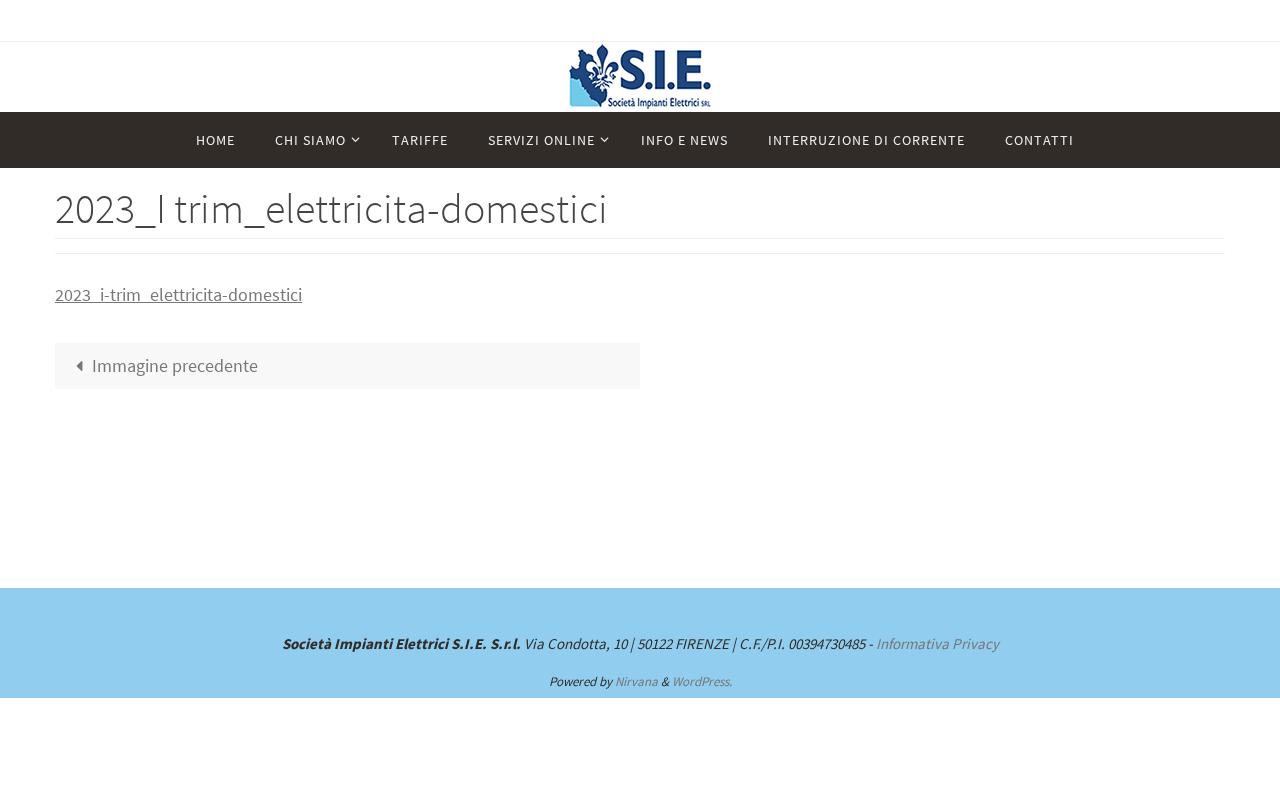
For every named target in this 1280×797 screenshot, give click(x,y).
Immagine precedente (175, 365)
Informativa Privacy (937, 643)
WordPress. (702, 681)
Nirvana (636, 681)
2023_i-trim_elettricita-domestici (178, 294)
